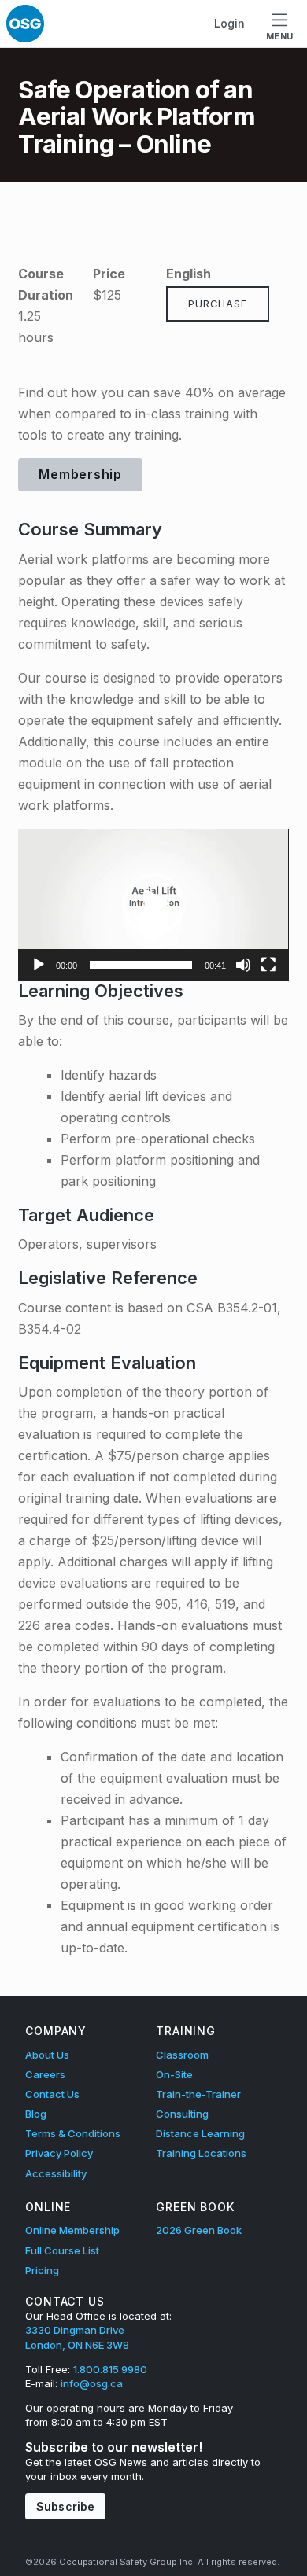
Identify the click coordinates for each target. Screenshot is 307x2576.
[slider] (141, 965)
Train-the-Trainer (198, 2094)
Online (48, 2207)
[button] (153, 904)
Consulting (182, 2114)
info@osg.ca (92, 2383)
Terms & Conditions (73, 2133)
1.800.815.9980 (110, 2369)
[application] (153, 905)
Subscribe (65, 2506)
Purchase (218, 304)
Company (56, 2031)
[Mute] (243, 965)
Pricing (42, 2270)
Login (229, 23)
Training (186, 2031)
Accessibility (56, 2173)
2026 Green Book (199, 2230)
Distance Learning (200, 2133)
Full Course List (62, 2250)
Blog (36, 2114)
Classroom (182, 2055)
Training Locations (201, 2153)
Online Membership (72, 2230)
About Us (47, 2055)
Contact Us (52, 2094)
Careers (45, 2074)
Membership (80, 474)
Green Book (195, 2207)
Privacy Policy (59, 2153)
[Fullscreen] (268, 965)
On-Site (174, 2074)
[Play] (39, 965)
